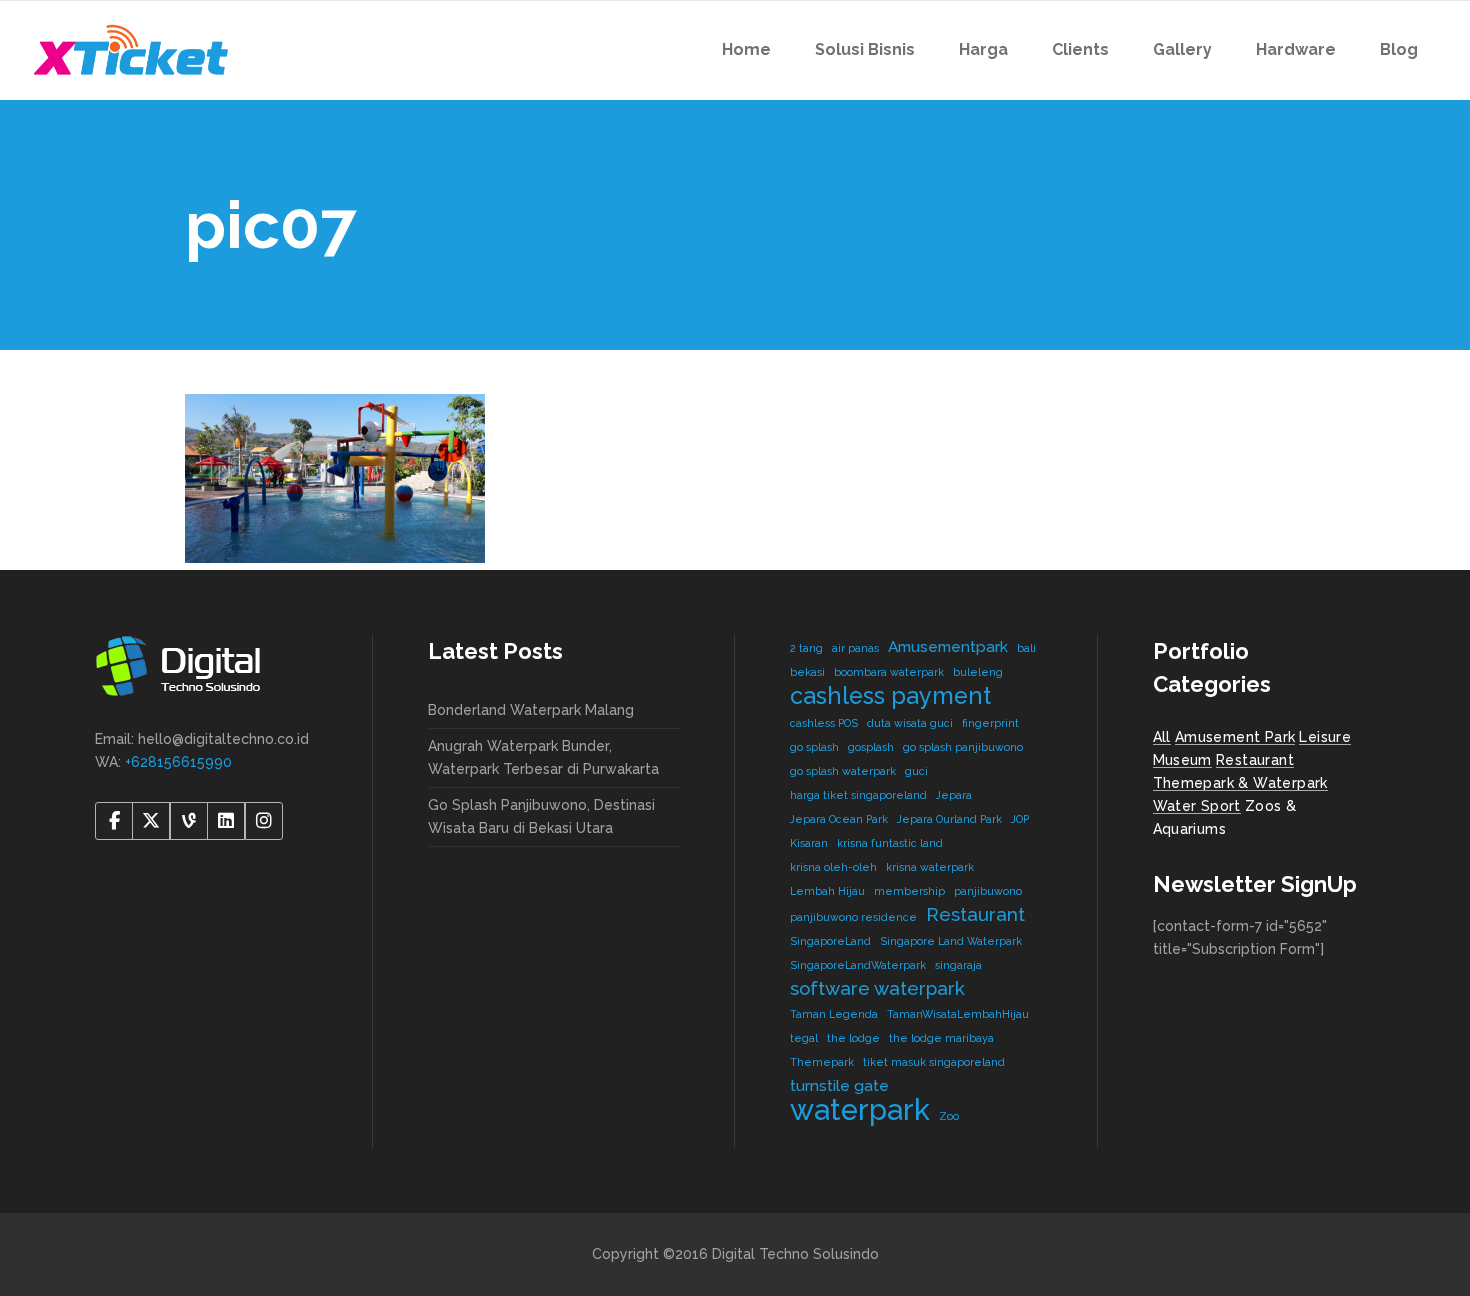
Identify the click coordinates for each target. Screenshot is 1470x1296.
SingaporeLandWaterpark (858, 965)
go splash (814, 747)
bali (1026, 648)
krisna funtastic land (890, 843)
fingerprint (990, 723)
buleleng (978, 672)
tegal (804, 1038)
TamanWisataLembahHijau (958, 1014)
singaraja (958, 965)
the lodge (853, 1038)
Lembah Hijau (827, 891)
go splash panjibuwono (963, 747)
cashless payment (890, 695)
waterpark (860, 1109)
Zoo (949, 1116)
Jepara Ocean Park (839, 819)
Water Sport (1197, 806)
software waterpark (877, 988)
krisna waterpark (930, 867)
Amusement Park (1235, 737)
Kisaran (809, 843)
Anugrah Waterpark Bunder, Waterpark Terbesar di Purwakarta (543, 757)
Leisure (1325, 737)
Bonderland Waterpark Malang (531, 710)
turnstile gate (839, 1085)
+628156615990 (178, 762)
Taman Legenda (834, 1014)
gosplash (871, 747)
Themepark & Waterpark (1240, 783)
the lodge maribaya (941, 1038)
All (1162, 737)
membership (909, 891)
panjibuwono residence (853, 917)
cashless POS (824, 723)
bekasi (807, 672)
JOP (1020, 819)
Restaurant (975, 914)
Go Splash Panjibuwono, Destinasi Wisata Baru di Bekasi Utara (541, 816)
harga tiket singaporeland (858, 795)
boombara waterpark (889, 672)
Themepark (822, 1062)
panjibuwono (988, 891)
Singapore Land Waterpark (951, 941)
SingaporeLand (830, 941)
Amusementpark (948, 646)
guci (916, 771)
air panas (855, 648)
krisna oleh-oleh (833, 867)
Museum (1182, 760)
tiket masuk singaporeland (934, 1062)
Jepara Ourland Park (949, 819)
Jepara (954, 795)
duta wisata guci (910, 723)
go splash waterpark (843, 771)
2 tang (806, 648)
